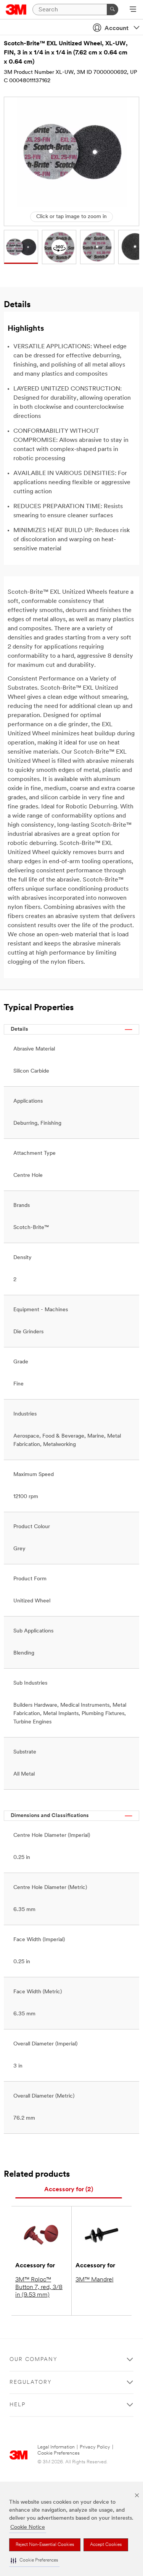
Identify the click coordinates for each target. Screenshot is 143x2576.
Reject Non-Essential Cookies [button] (45, 2545)
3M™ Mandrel (95, 2280)
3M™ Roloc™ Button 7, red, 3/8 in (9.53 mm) (39, 2287)
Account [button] (116, 29)
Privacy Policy (95, 2447)
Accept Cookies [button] (106, 2545)
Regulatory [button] (31, 2382)
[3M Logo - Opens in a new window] (16, 10)
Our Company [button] (34, 2360)
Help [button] (18, 2405)
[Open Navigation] (133, 10)
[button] (34, 2561)
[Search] (112, 10)
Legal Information (56, 2447)
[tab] (69, 2190)
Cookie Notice (28, 2527)
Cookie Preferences (59, 2453)
